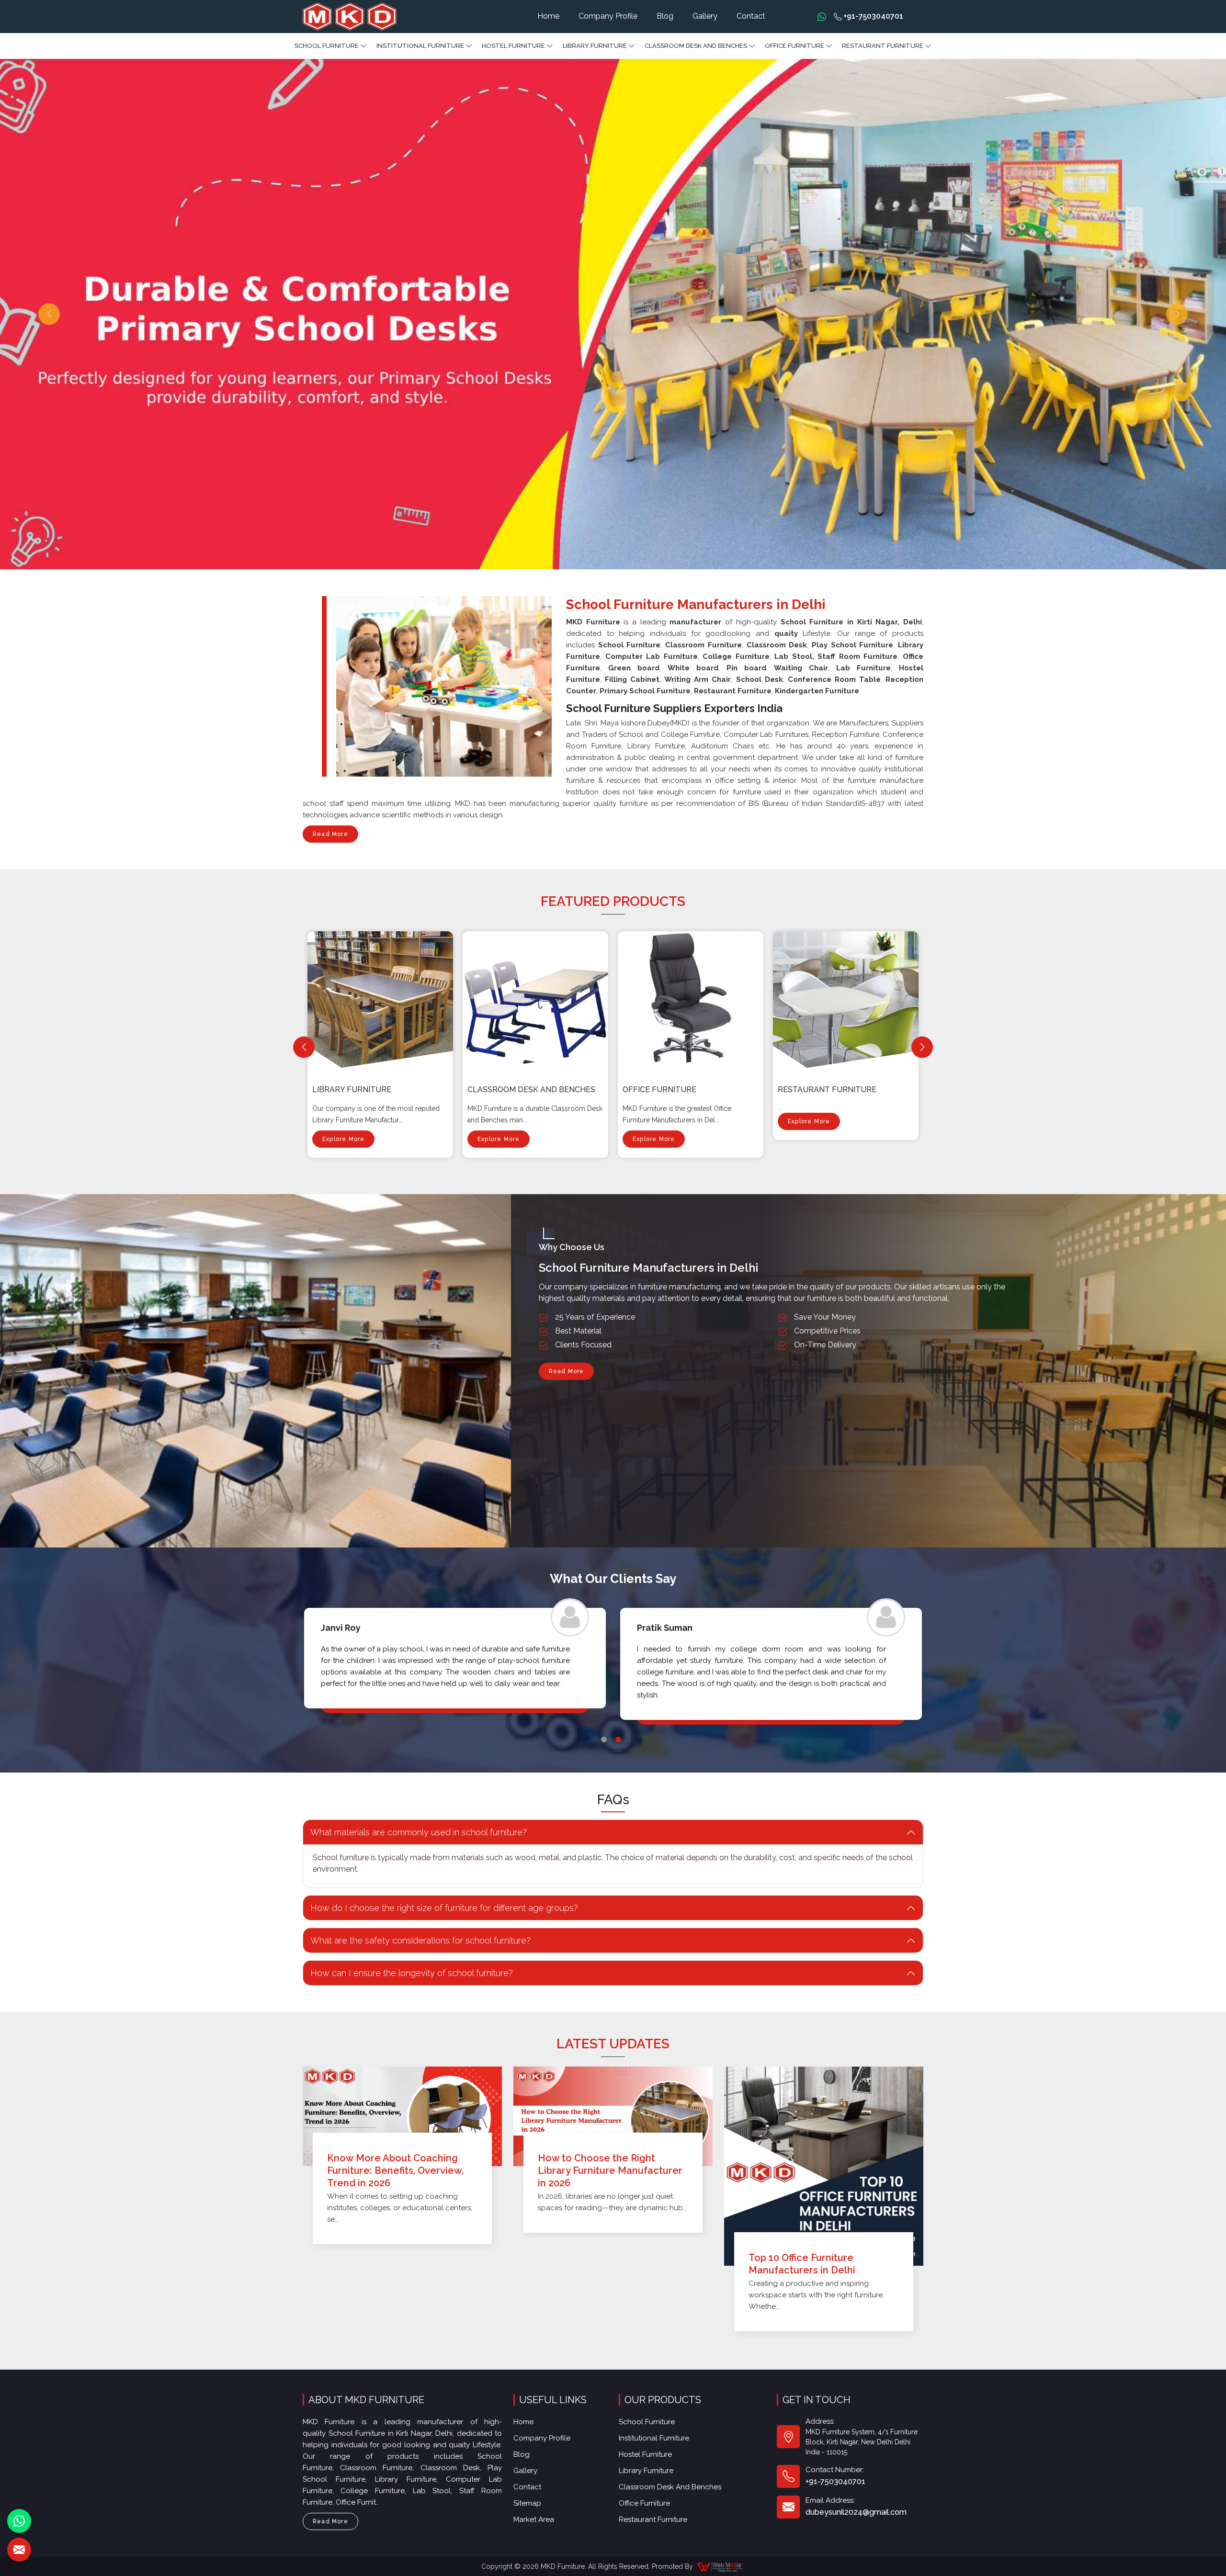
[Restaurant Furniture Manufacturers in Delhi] (848, 1000)
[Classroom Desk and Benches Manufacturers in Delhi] (537, 1000)
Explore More (343, 1139)
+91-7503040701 (872, 16)
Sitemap (527, 2503)
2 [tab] (618, 1740)
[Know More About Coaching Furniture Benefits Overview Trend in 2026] (402, 2116)
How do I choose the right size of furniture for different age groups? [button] (444, 1908)
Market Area (534, 2520)
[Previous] (304, 1047)
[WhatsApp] (19, 2521)
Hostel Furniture (513, 46)
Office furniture (795, 46)
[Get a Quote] (19, 2550)
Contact (751, 16)
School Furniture (327, 46)
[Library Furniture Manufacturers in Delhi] (382, 1000)
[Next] (922, 1047)
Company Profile (608, 16)
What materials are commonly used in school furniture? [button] (419, 1832)
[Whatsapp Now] (822, 16)
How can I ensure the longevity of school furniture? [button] (412, 1973)
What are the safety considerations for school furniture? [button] (420, 1940)
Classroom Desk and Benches (696, 46)
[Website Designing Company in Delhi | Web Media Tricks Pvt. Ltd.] (721, 2566)
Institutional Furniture (420, 46)
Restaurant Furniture (883, 46)
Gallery (705, 16)
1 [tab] (604, 1740)
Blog (665, 16)
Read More (330, 834)
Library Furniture (595, 46)
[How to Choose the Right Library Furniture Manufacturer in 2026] (613, 2116)
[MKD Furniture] (350, 17)
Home (548, 16)
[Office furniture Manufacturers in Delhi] (692, 1000)
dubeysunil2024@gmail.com (856, 2512)
